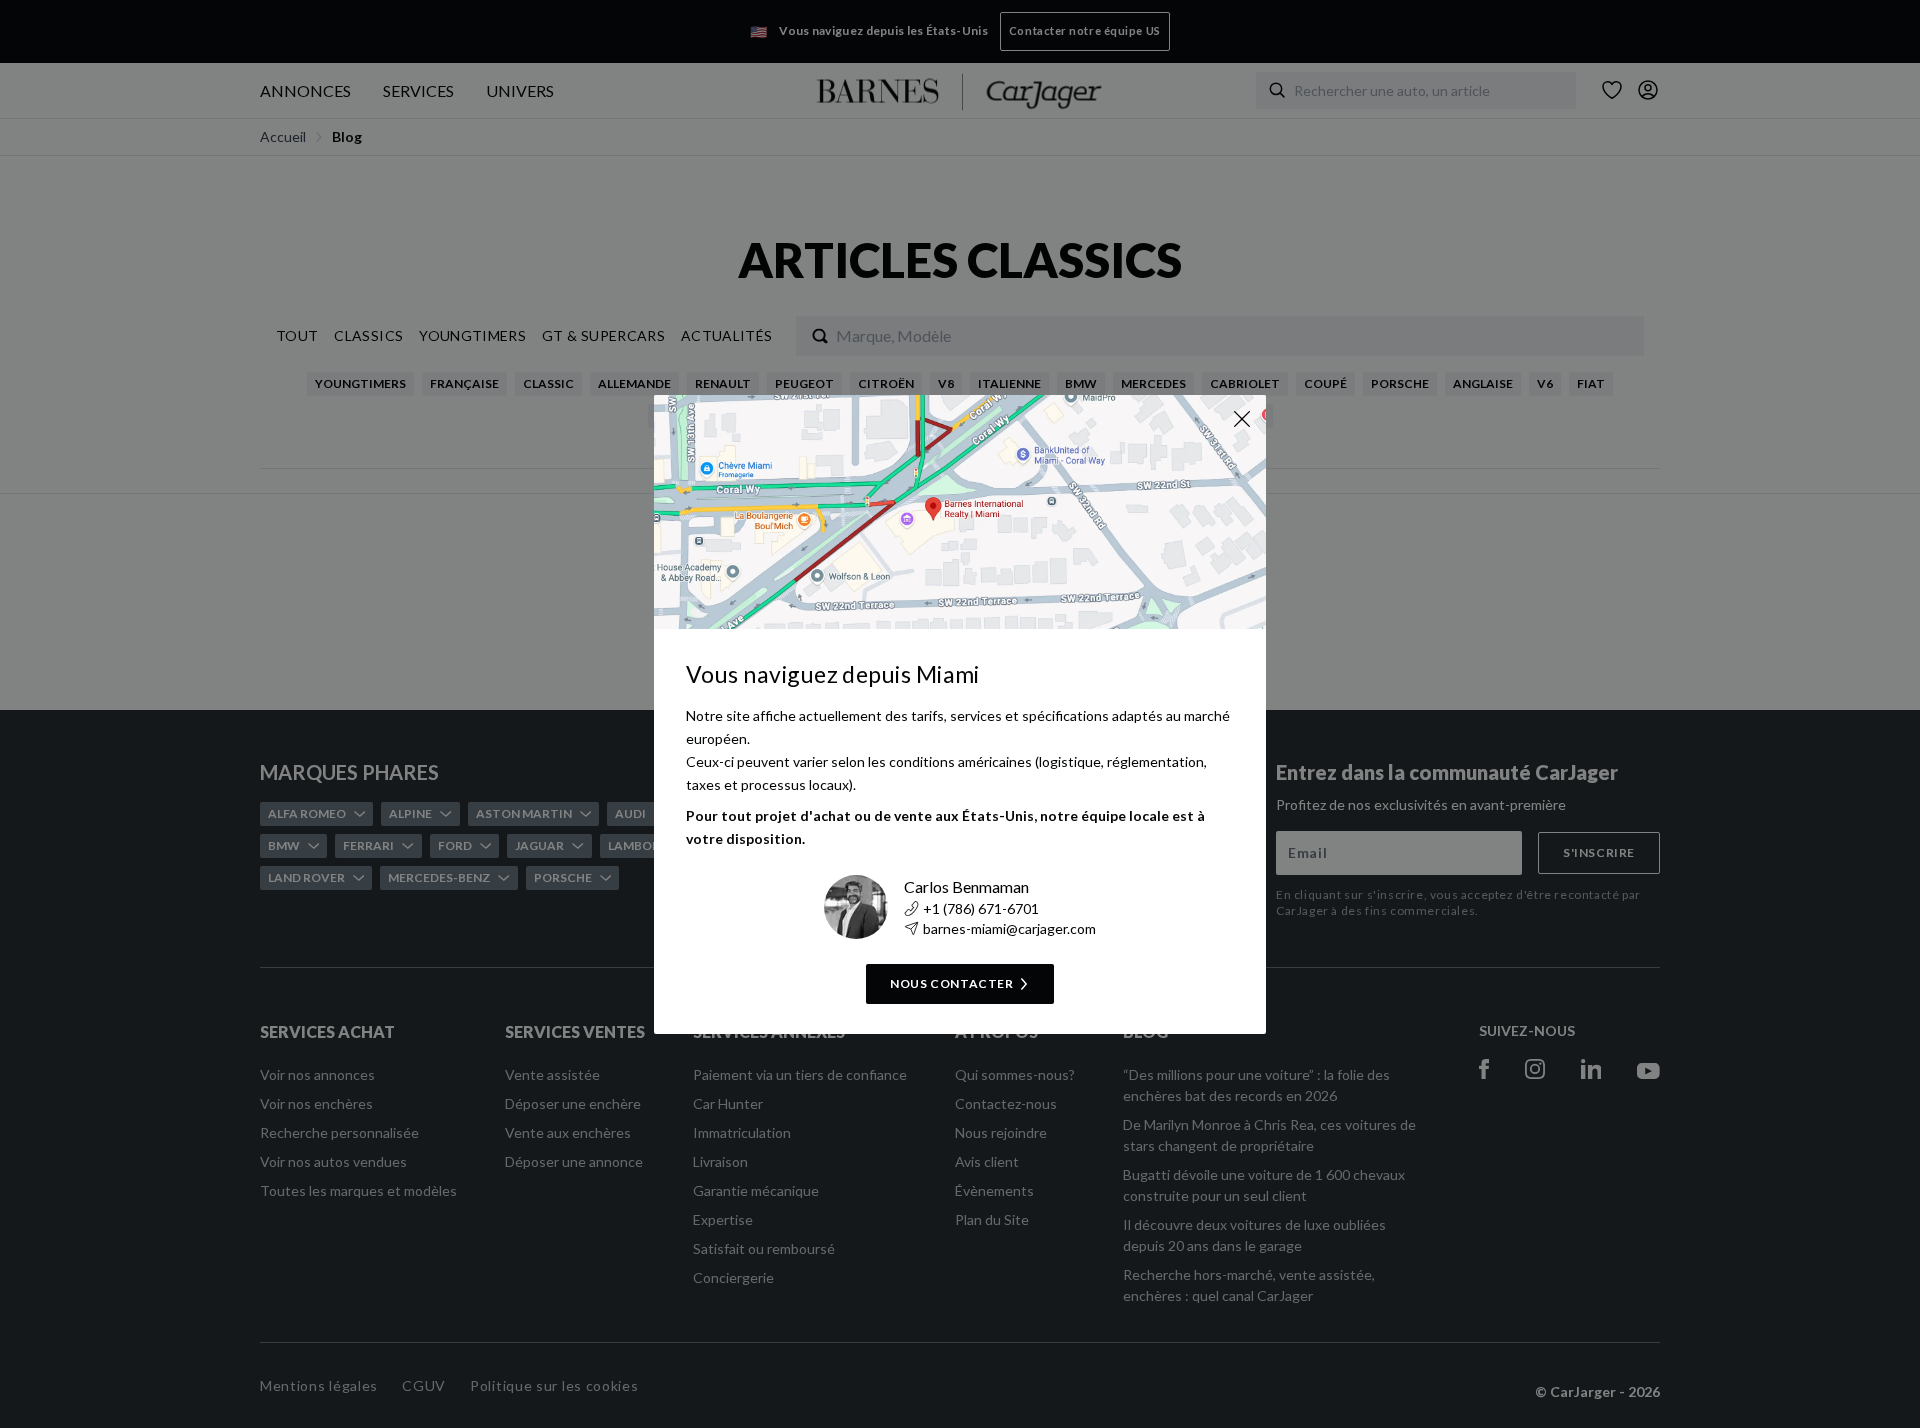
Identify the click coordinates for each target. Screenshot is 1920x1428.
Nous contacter (951, 983)
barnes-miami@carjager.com (1009, 928)
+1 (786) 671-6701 (981, 908)
